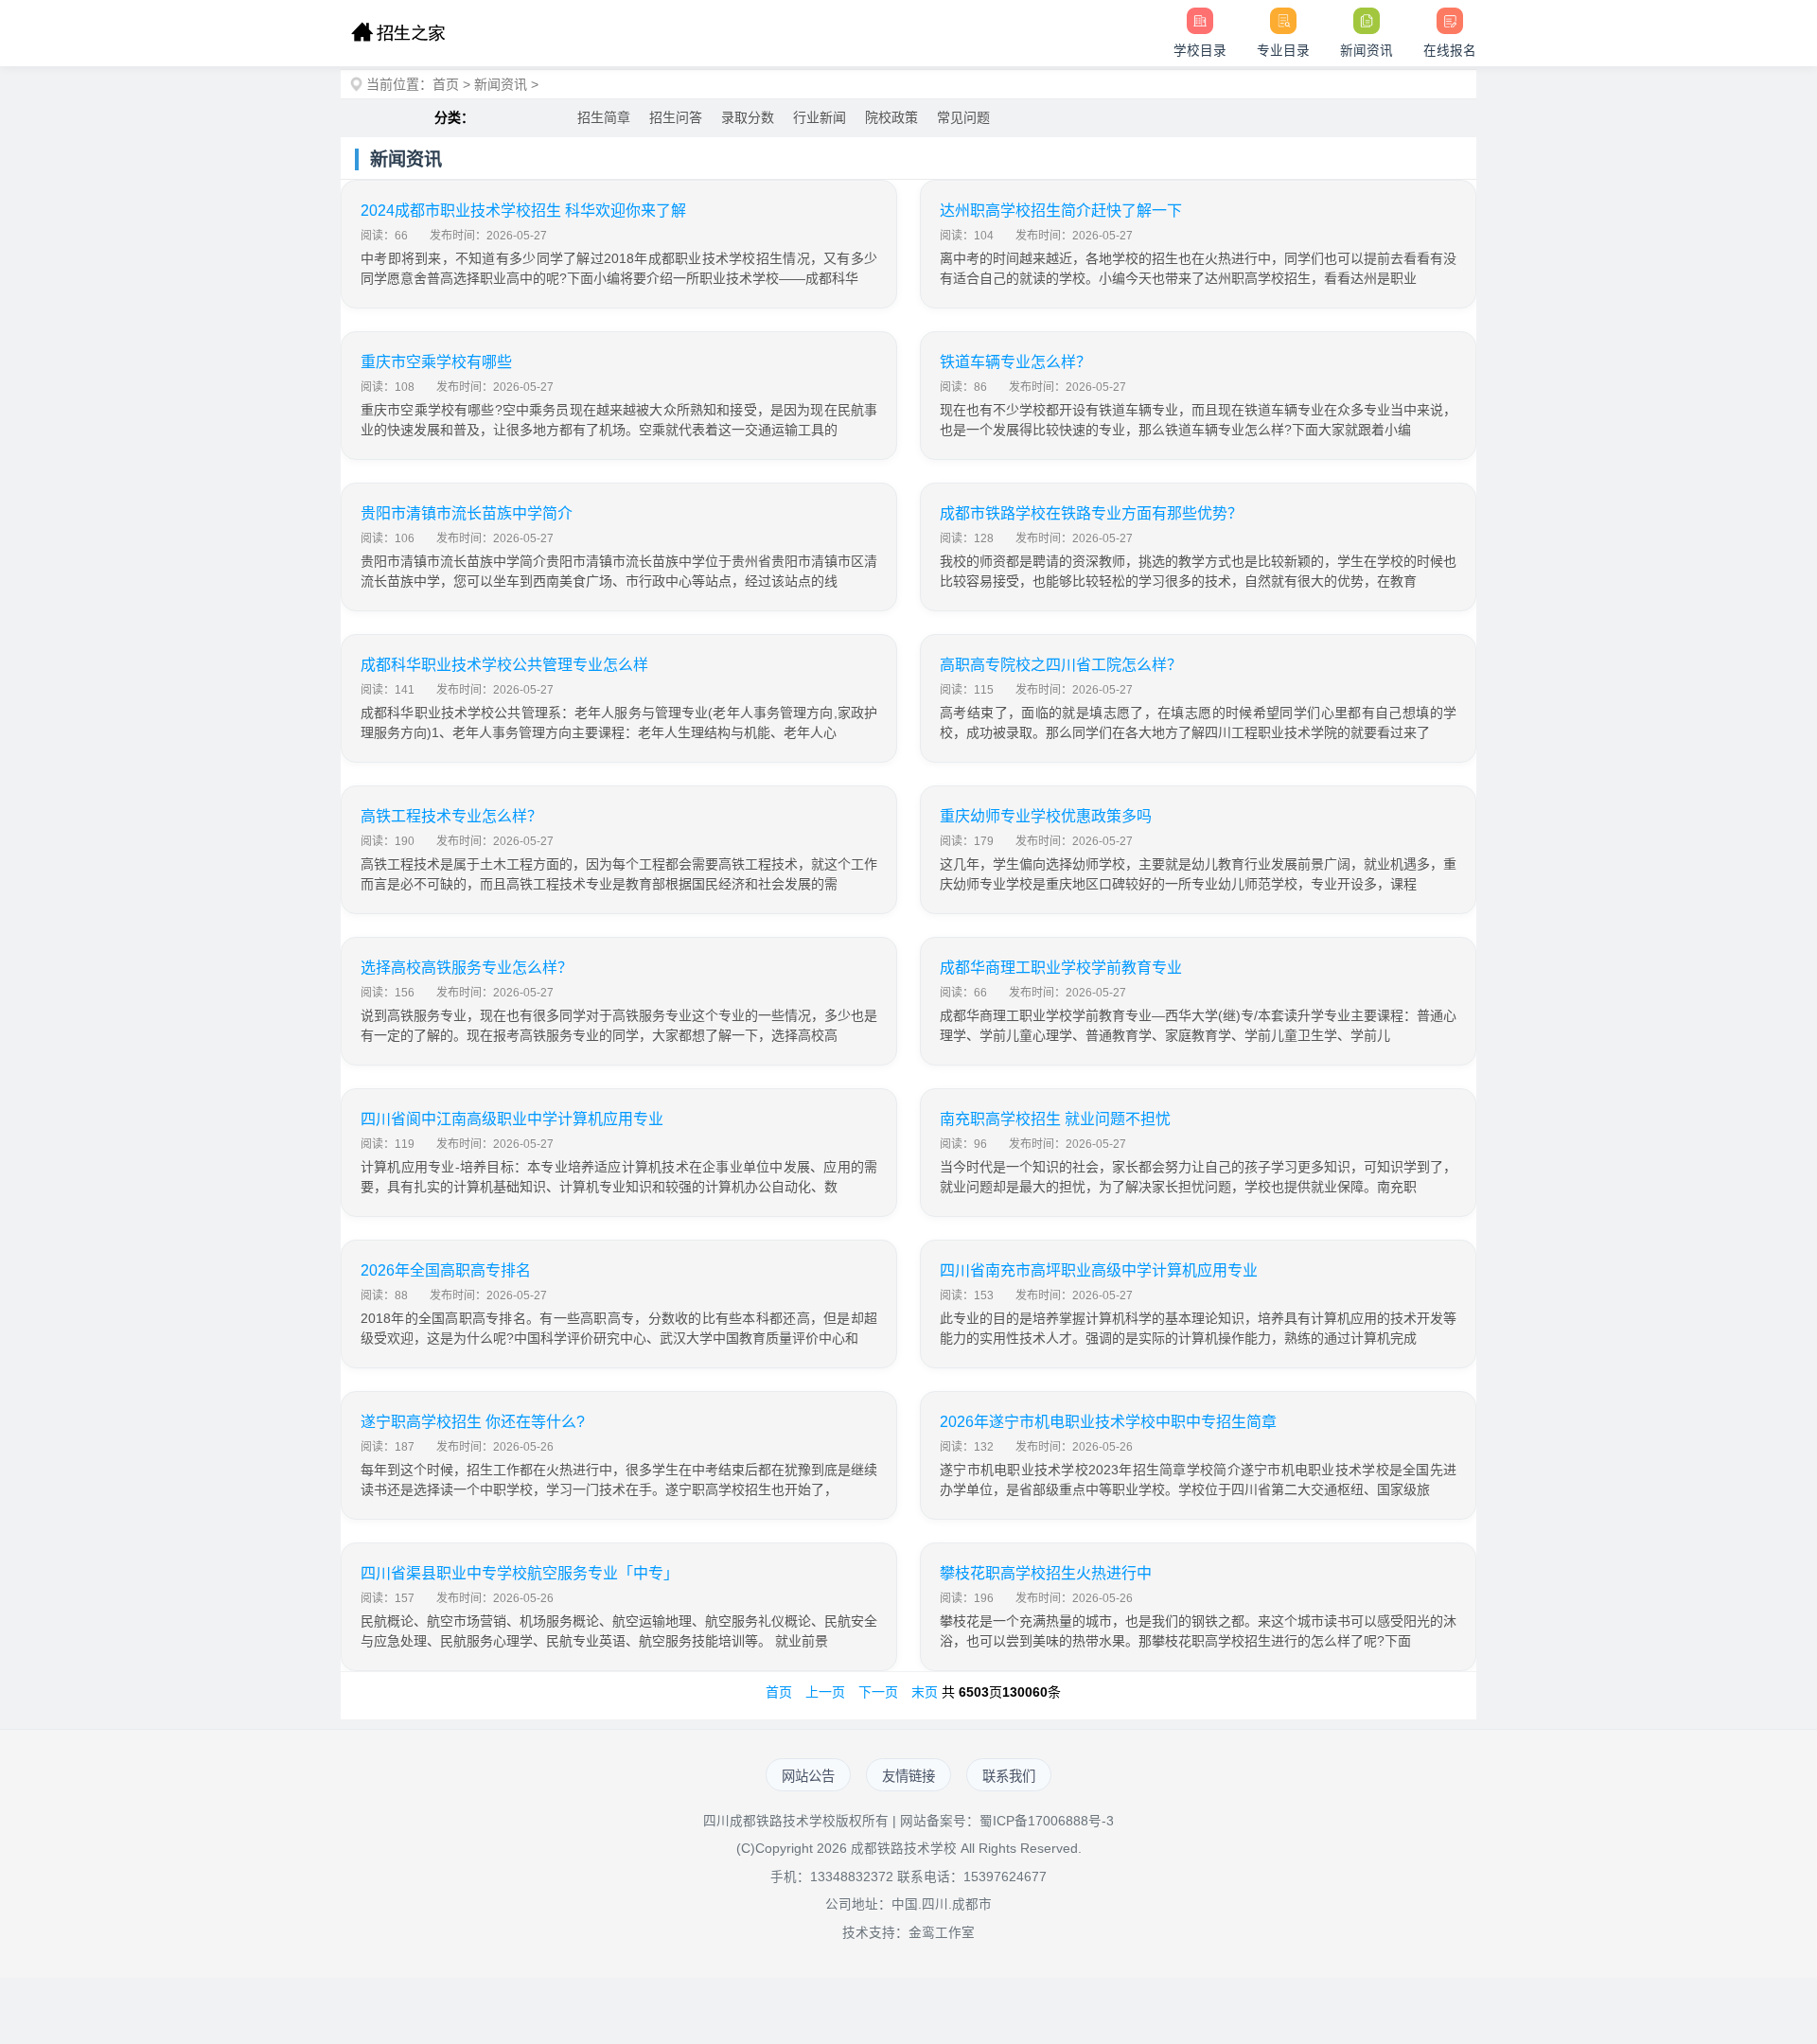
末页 (925, 1692)
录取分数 (748, 117)
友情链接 (908, 1776)
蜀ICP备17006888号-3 (1047, 1821)
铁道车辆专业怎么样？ (1015, 362)
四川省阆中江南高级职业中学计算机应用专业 (512, 1119)
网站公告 (808, 1776)
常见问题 (963, 117)
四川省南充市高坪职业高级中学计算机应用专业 (1099, 1270)
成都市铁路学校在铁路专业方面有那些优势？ (1091, 513)
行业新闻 (820, 117)
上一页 (825, 1692)
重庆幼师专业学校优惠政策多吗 (1046, 816)
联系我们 (1009, 1776)
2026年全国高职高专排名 (446, 1270)
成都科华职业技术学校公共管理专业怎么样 (504, 665)
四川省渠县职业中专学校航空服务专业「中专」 (520, 1573)
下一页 (878, 1692)
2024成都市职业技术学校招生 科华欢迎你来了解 (523, 211)
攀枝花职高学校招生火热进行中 (1046, 1573)
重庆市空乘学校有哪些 (436, 362)
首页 (446, 84)
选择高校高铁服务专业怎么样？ (467, 968)
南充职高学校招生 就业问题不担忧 (1055, 1119)
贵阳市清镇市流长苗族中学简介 (467, 513)
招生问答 (676, 117)
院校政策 (891, 117)
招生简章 (604, 117)
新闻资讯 (501, 84)
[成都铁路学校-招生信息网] (398, 33)
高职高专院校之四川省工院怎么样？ (1061, 665)
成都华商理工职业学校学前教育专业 (1061, 968)
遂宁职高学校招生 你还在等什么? (473, 1422)
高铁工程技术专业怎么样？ (451, 816)
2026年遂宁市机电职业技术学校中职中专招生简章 (1108, 1422)
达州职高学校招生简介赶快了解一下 (1061, 211)
